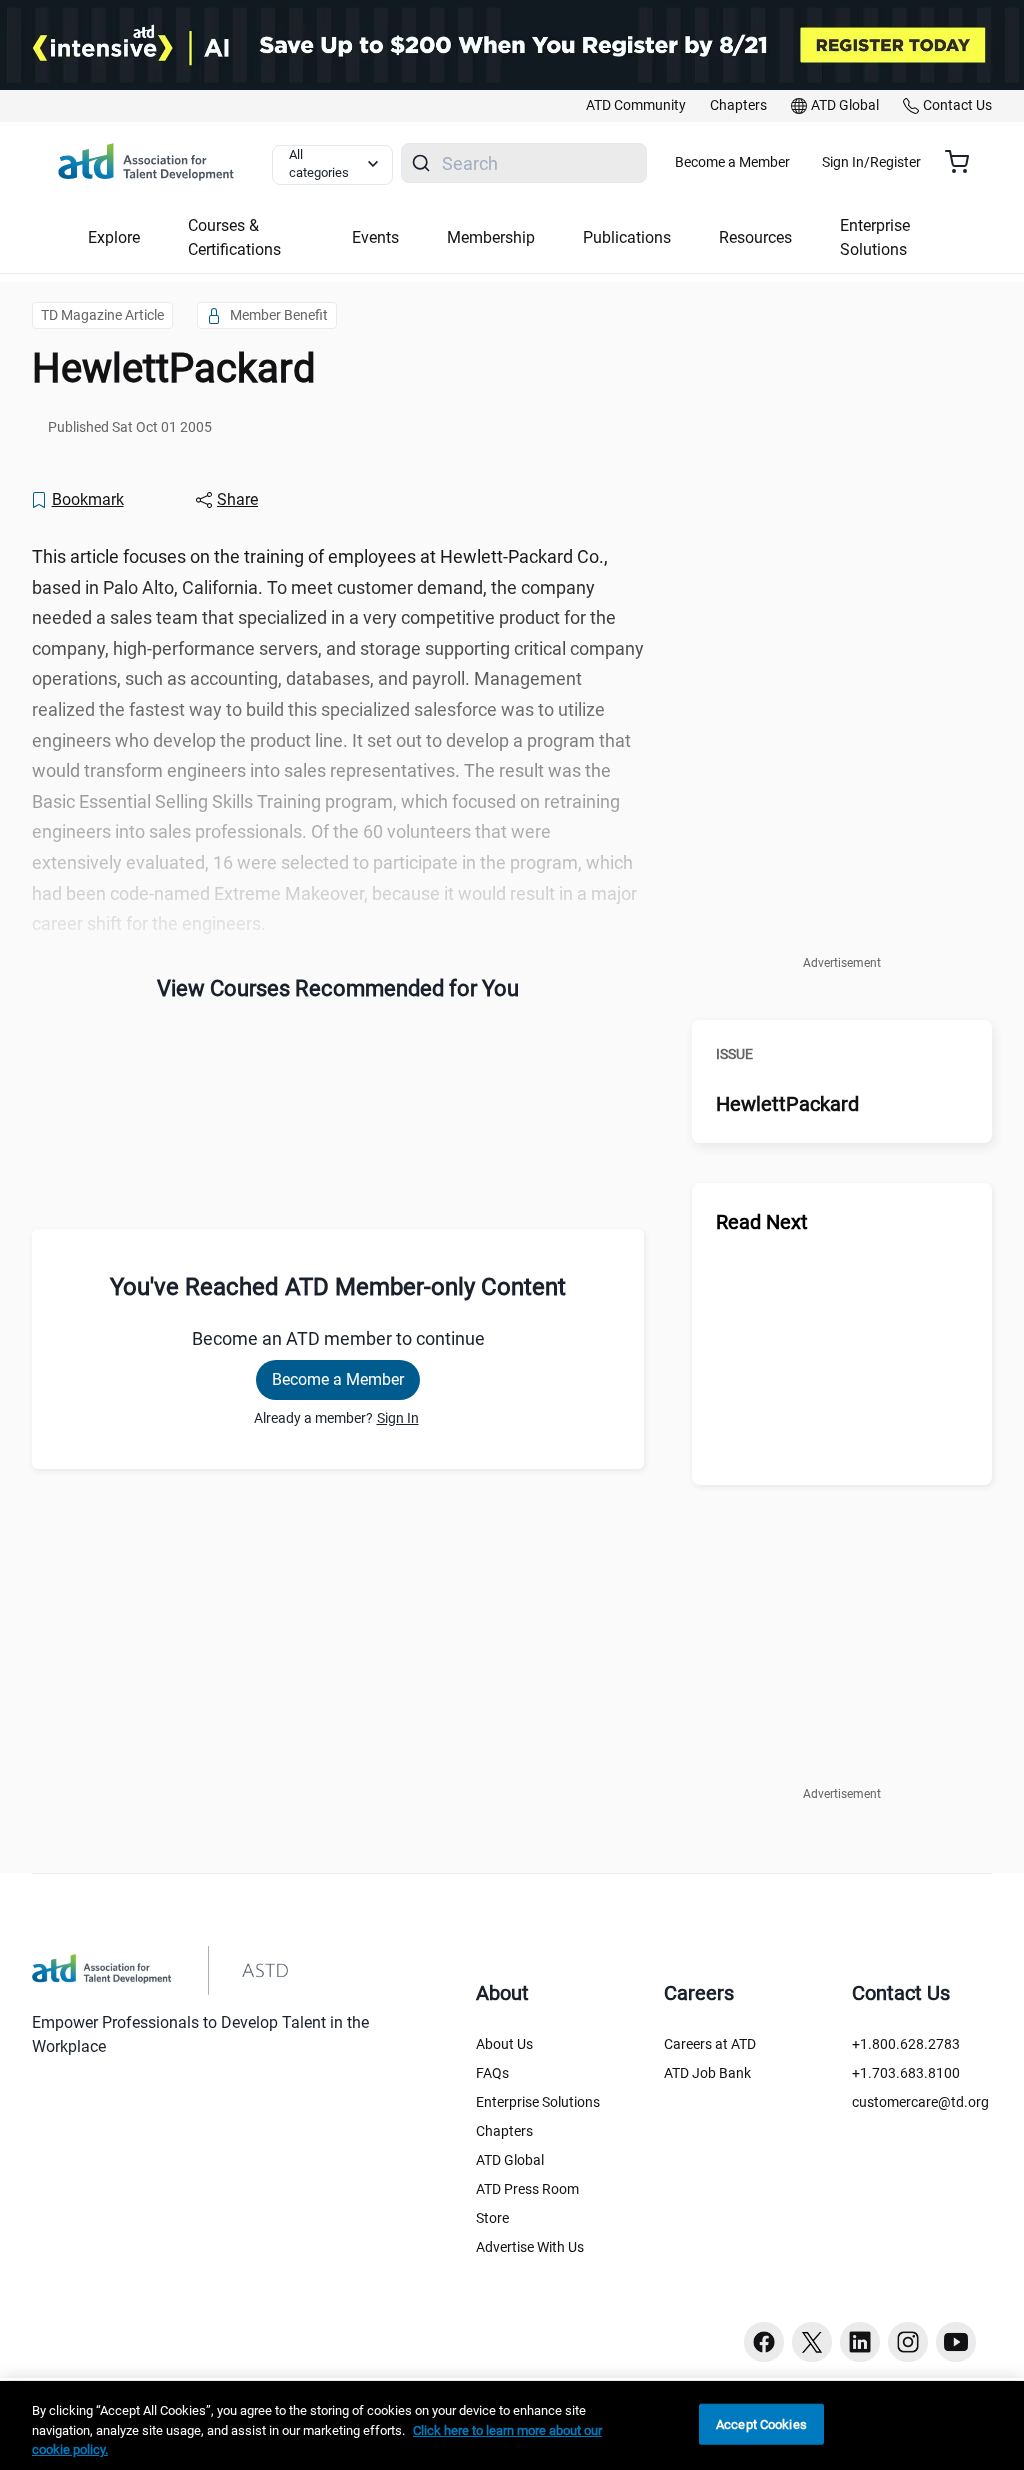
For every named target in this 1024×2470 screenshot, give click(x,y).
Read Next (762, 1222)
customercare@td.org (920, 2102)
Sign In (398, 1418)
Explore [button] (114, 237)
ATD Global (510, 2160)
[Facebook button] (764, 2342)
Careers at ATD (710, 2044)
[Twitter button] (812, 2342)
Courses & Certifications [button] (234, 237)
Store (492, 2218)
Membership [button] (491, 237)
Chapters (504, 2131)
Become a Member (732, 162)
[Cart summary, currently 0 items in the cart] (964, 162)
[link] (636, 106)
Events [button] (375, 237)
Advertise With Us (530, 2247)
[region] (512, 2425)
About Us (504, 2044)
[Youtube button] (956, 2342)
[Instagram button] (908, 2342)
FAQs (492, 2073)
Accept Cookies (761, 2423)
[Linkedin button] (860, 2342)
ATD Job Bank (707, 2073)
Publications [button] (627, 237)
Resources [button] (755, 237)
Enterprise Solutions (538, 2102)
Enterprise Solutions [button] (875, 237)
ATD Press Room (527, 2189)
